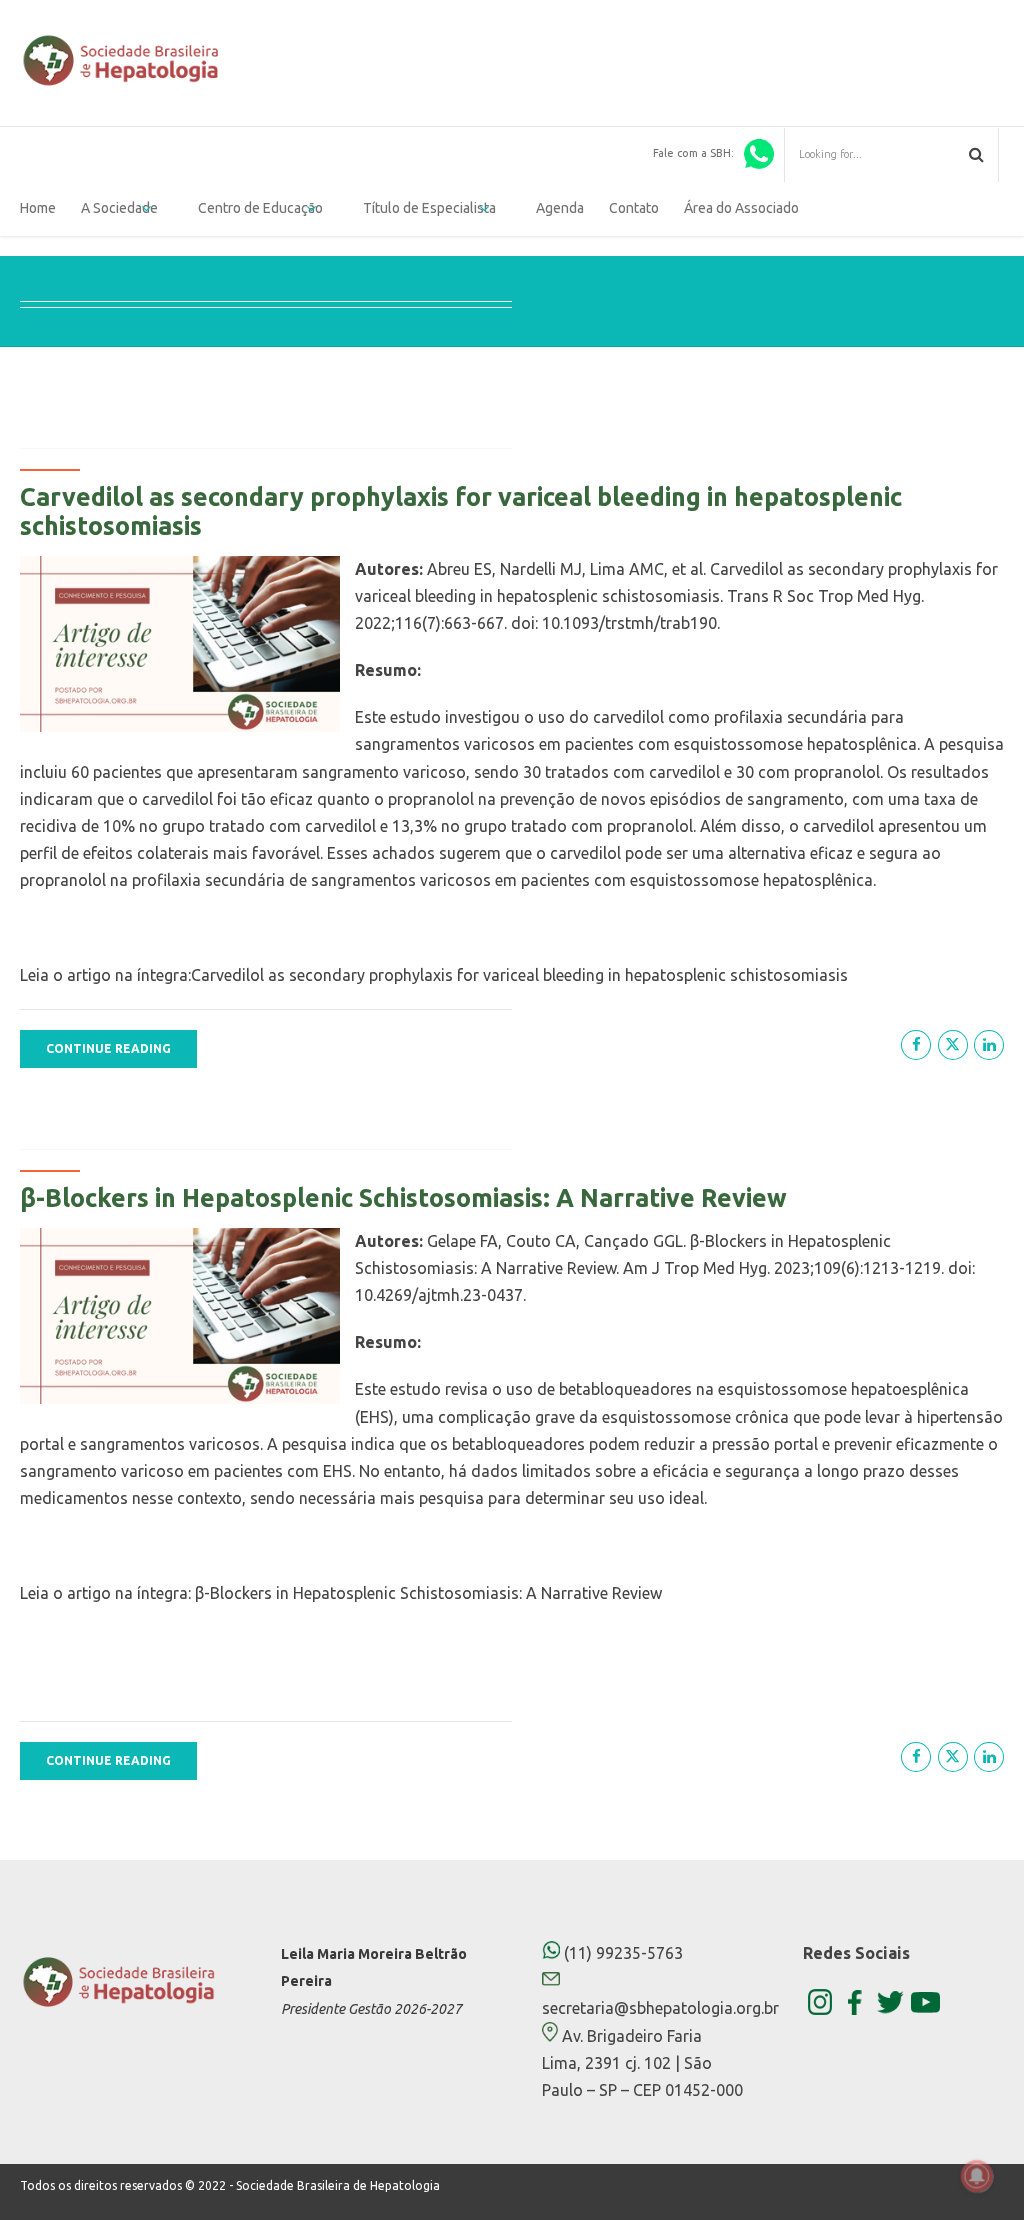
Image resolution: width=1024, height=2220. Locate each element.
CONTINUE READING (108, 1048)
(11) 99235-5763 (621, 1953)
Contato (634, 208)
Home (38, 208)
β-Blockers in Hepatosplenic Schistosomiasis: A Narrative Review (403, 1198)
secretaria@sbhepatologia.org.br (660, 2008)
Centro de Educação (260, 208)
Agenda (560, 208)
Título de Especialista (429, 208)
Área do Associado (741, 208)
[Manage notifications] (977, 2176)
